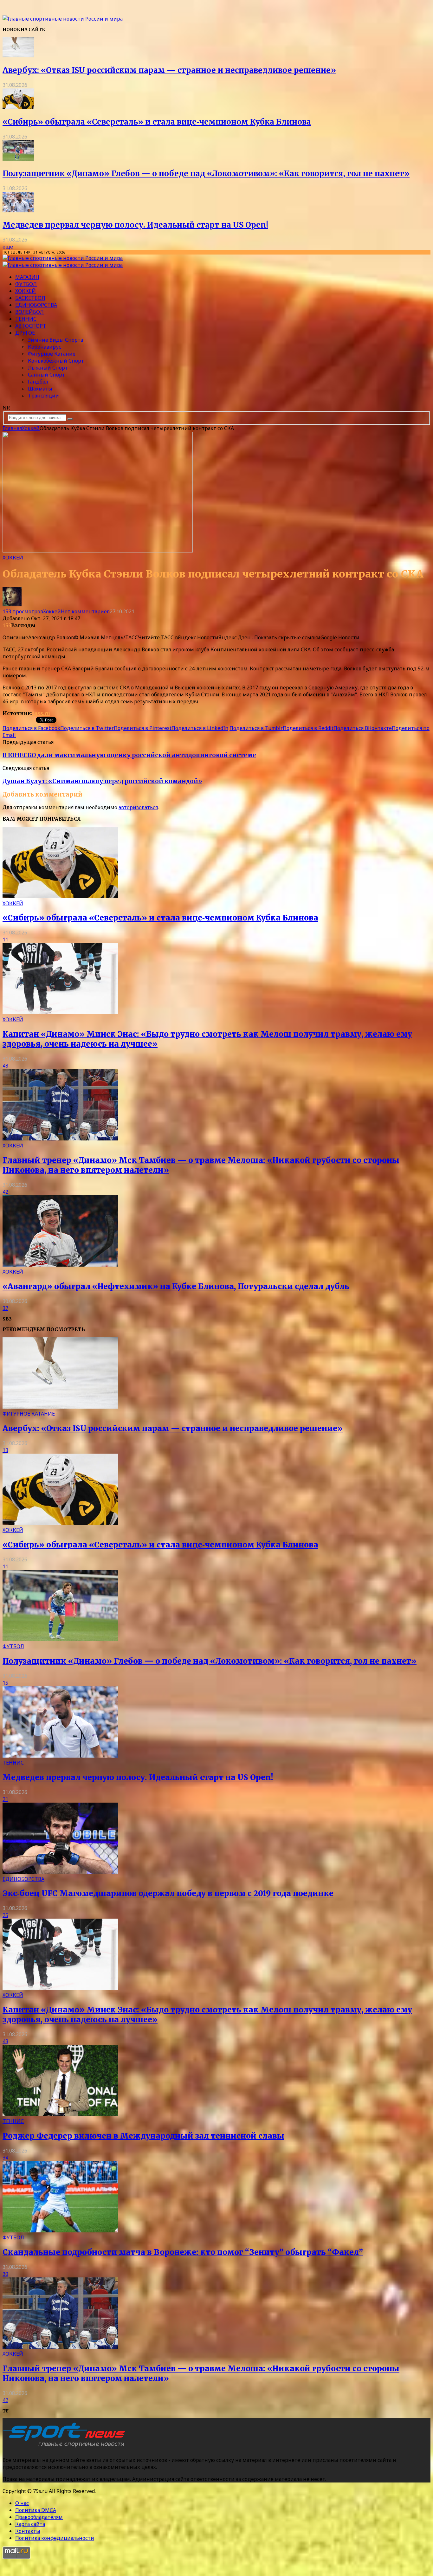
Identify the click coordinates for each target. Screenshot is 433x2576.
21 (5, 1799)
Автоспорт (31, 326)
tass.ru (41, 713)
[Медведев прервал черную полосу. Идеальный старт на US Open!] (18, 210)
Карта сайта (30, 2524)
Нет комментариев (85, 611)
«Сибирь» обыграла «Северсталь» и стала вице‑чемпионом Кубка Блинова (157, 122)
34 (5, 2158)
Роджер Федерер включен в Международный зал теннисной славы (143, 2136)
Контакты (28, 2531)
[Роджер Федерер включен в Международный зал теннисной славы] (60, 2114)
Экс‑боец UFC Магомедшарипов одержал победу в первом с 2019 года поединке (168, 1893)
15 (5, 1683)
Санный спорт (46, 375)
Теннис (26, 319)
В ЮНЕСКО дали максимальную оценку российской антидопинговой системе (129, 755)
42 (5, 1192)
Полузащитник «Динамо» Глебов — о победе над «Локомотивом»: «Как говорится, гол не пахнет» (206, 174)
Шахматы (40, 389)
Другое (25, 333)
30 (5, 2274)
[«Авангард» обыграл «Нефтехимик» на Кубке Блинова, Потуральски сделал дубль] (60, 1265)
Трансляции (43, 396)
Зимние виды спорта (55, 340)
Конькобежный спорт (56, 361)
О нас (22, 2503)
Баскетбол (30, 298)
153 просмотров (23, 611)
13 (5, 1450)
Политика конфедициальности (55, 2538)
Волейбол (29, 312)
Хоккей (26, 291)
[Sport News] (63, 19)
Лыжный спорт (48, 368)
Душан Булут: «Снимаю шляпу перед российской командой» (102, 781)
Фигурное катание (52, 354)
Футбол (26, 284)
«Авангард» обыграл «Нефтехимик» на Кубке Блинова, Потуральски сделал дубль (176, 1286)
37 (5, 1308)
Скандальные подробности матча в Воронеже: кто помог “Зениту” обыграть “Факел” (183, 2252)
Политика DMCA (36, 2510)
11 (5, 939)
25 (5, 1915)
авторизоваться (138, 807)
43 (5, 1066)
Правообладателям (39, 2517)
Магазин (27, 277)
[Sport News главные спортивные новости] (66, 2447)
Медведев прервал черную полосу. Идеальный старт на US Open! (135, 225)
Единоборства (36, 305)
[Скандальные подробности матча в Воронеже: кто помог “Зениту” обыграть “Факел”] (60, 2231)
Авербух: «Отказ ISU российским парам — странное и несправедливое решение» (169, 70)
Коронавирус (45, 347)
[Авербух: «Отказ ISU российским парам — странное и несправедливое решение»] (18, 55)
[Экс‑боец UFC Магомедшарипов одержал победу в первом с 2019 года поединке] (60, 1872)
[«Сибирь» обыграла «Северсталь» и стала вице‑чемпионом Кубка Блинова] (18, 107)
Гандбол (38, 382)
